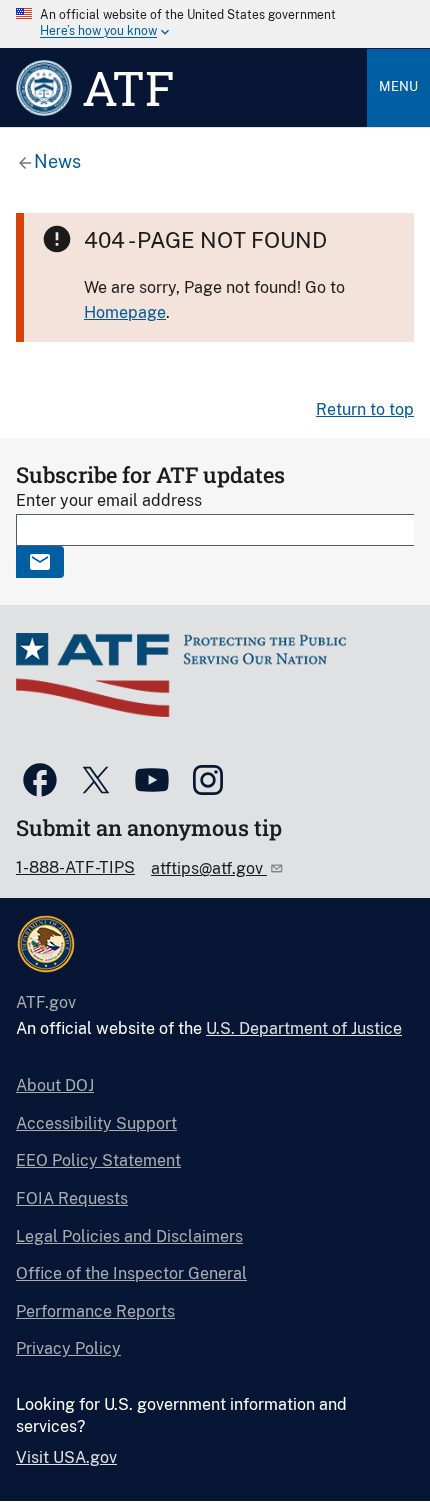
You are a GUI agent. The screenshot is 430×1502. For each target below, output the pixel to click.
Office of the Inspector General (131, 1273)
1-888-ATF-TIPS (75, 867)
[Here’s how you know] (215, 24)
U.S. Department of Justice (304, 1028)
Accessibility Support (96, 1123)
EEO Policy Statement (98, 1160)
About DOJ (55, 1085)
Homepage (125, 312)
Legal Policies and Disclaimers (129, 1236)
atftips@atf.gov (209, 868)
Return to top (365, 409)
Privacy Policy (68, 1348)
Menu (398, 86)
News (57, 161)
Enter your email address (109, 500)
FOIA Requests (72, 1198)
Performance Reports (95, 1311)
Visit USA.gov (66, 1457)
